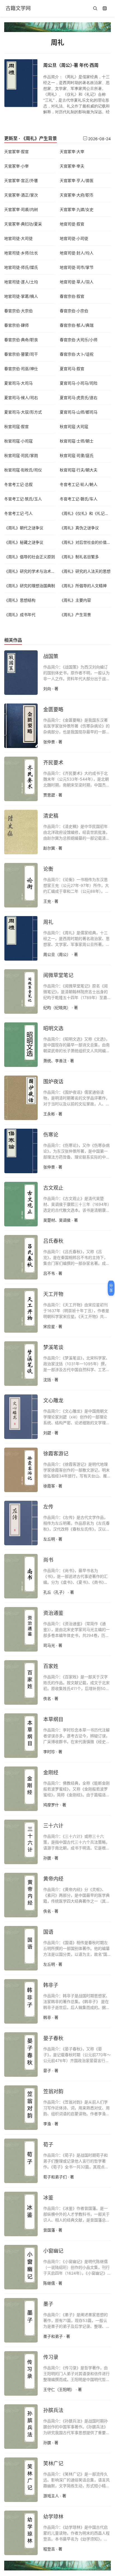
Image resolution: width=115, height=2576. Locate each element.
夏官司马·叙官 (72, 369)
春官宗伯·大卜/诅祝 (77, 354)
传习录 (51, 2357)
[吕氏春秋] (21, 1257)
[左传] (21, 1522)
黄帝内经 (53, 1879)
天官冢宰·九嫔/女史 (77, 209)
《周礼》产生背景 (39, 138)
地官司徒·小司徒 (74, 238)
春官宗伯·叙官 (72, 296)
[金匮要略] (21, 725)
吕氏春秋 (53, 1241)
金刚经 (51, 1772)
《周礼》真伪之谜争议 (79, 528)
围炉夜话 (53, 1082)
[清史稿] (21, 831)
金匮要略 (53, 709)
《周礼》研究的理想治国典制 (30, 586)
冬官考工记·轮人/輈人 (79, 484)
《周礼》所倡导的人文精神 (83, 586)
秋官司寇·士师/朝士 (77, 441)
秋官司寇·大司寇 (74, 426)
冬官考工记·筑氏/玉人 (23, 499)
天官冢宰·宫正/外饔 (21, 180)
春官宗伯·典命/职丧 (21, 340)
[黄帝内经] (21, 1895)
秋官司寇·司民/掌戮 (21, 455)
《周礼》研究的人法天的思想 (85, 571)
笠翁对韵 (53, 2091)
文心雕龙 (53, 1400)
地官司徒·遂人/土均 (21, 282)
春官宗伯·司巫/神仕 (21, 369)
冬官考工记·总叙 (18, 484)
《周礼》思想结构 (20, 600)
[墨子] (21, 2320)
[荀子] (21, 2160)
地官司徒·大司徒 (18, 238)
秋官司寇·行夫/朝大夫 (79, 470)
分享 (111, 1288)
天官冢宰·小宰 (16, 166)
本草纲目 (53, 1719)
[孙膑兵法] (21, 2426)
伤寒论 (51, 1135)
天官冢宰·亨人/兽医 (77, 180)
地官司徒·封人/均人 (77, 253)
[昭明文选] (21, 1044)
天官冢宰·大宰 (72, 152)
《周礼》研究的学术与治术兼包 (32, 571)
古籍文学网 (18, 8)
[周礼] (21, 938)
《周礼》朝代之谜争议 (24, 528)
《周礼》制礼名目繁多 (79, 557)
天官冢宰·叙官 (16, 152)
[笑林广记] (21, 2479)
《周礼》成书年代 (20, 615)
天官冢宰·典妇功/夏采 (23, 224)
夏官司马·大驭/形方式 (23, 412)
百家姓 (51, 1666)
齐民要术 (53, 763)
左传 (48, 1507)
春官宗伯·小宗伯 (74, 311)
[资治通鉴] (21, 1629)
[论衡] (21, 885)
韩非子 (51, 1985)
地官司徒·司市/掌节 (77, 267)
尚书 (48, 1560)
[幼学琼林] (21, 2532)
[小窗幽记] (21, 2267)
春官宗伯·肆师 (16, 325)
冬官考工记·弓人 (18, 513)
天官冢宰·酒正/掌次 (21, 195)
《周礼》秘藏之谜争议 (24, 542)
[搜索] (95, 9)
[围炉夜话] (21, 1097)
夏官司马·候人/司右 (21, 398)
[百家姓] (21, 1682)
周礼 (48, 922)
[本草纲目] (21, 1735)
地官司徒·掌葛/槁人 (21, 296)
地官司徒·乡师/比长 (21, 253)
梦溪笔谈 (53, 1347)
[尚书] (21, 1576)
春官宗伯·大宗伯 (18, 311)
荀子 (48, 2145)
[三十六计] (21, 1841)
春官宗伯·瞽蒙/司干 (21, 354)
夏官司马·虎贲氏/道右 (79, 398)
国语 (48, 1932)
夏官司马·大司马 (18, 383)
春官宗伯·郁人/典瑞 (77, 325)
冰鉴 (48, 2198)
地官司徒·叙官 (72, 224)
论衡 (48, 869)
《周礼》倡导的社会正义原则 (30, 557)
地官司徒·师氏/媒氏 (21, 267)
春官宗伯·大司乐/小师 (79, 340)
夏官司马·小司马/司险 (79, 383)
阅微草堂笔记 (58, 975)
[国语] (21, 1948)
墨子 (48, 2304)
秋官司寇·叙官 (16, 426)
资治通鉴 (53, 1613)
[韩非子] (21, 2001)
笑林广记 (53, 2463)
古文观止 (53, 1188)
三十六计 (53, 1826)
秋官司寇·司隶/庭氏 (77, 455)
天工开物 (53, 1294)
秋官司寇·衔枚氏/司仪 (23, 470)
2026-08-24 (99, 139)
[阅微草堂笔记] (21, 991)
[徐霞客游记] (21, 1469)
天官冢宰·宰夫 (72, 166)
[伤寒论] (21, 1150)
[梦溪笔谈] (21, 1363)
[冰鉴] (21, 2213)
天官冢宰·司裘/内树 (21, 209)
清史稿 (51, 816)
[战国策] (21, 672)
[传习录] (21, 2373)
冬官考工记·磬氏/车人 (79, 499)
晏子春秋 (53, 2038)
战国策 (51, 656)
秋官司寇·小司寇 (18, 441)
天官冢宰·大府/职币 (77, 195)
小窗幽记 (53, 2251)
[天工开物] (21, 1310)
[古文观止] (21, 1204)
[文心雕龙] (21, 1416)
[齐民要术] (21, 778)
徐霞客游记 (56, 1454)
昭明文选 (53, 1028)
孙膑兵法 (53, 2410)
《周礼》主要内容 (75, 600)
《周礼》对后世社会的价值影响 (87, 542)
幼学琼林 (53, 2517)
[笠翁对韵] (21, 2107)
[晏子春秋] (21, 2054)
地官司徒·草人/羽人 (77, 282)
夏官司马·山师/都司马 (79, 412)
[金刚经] (21, 1788)
